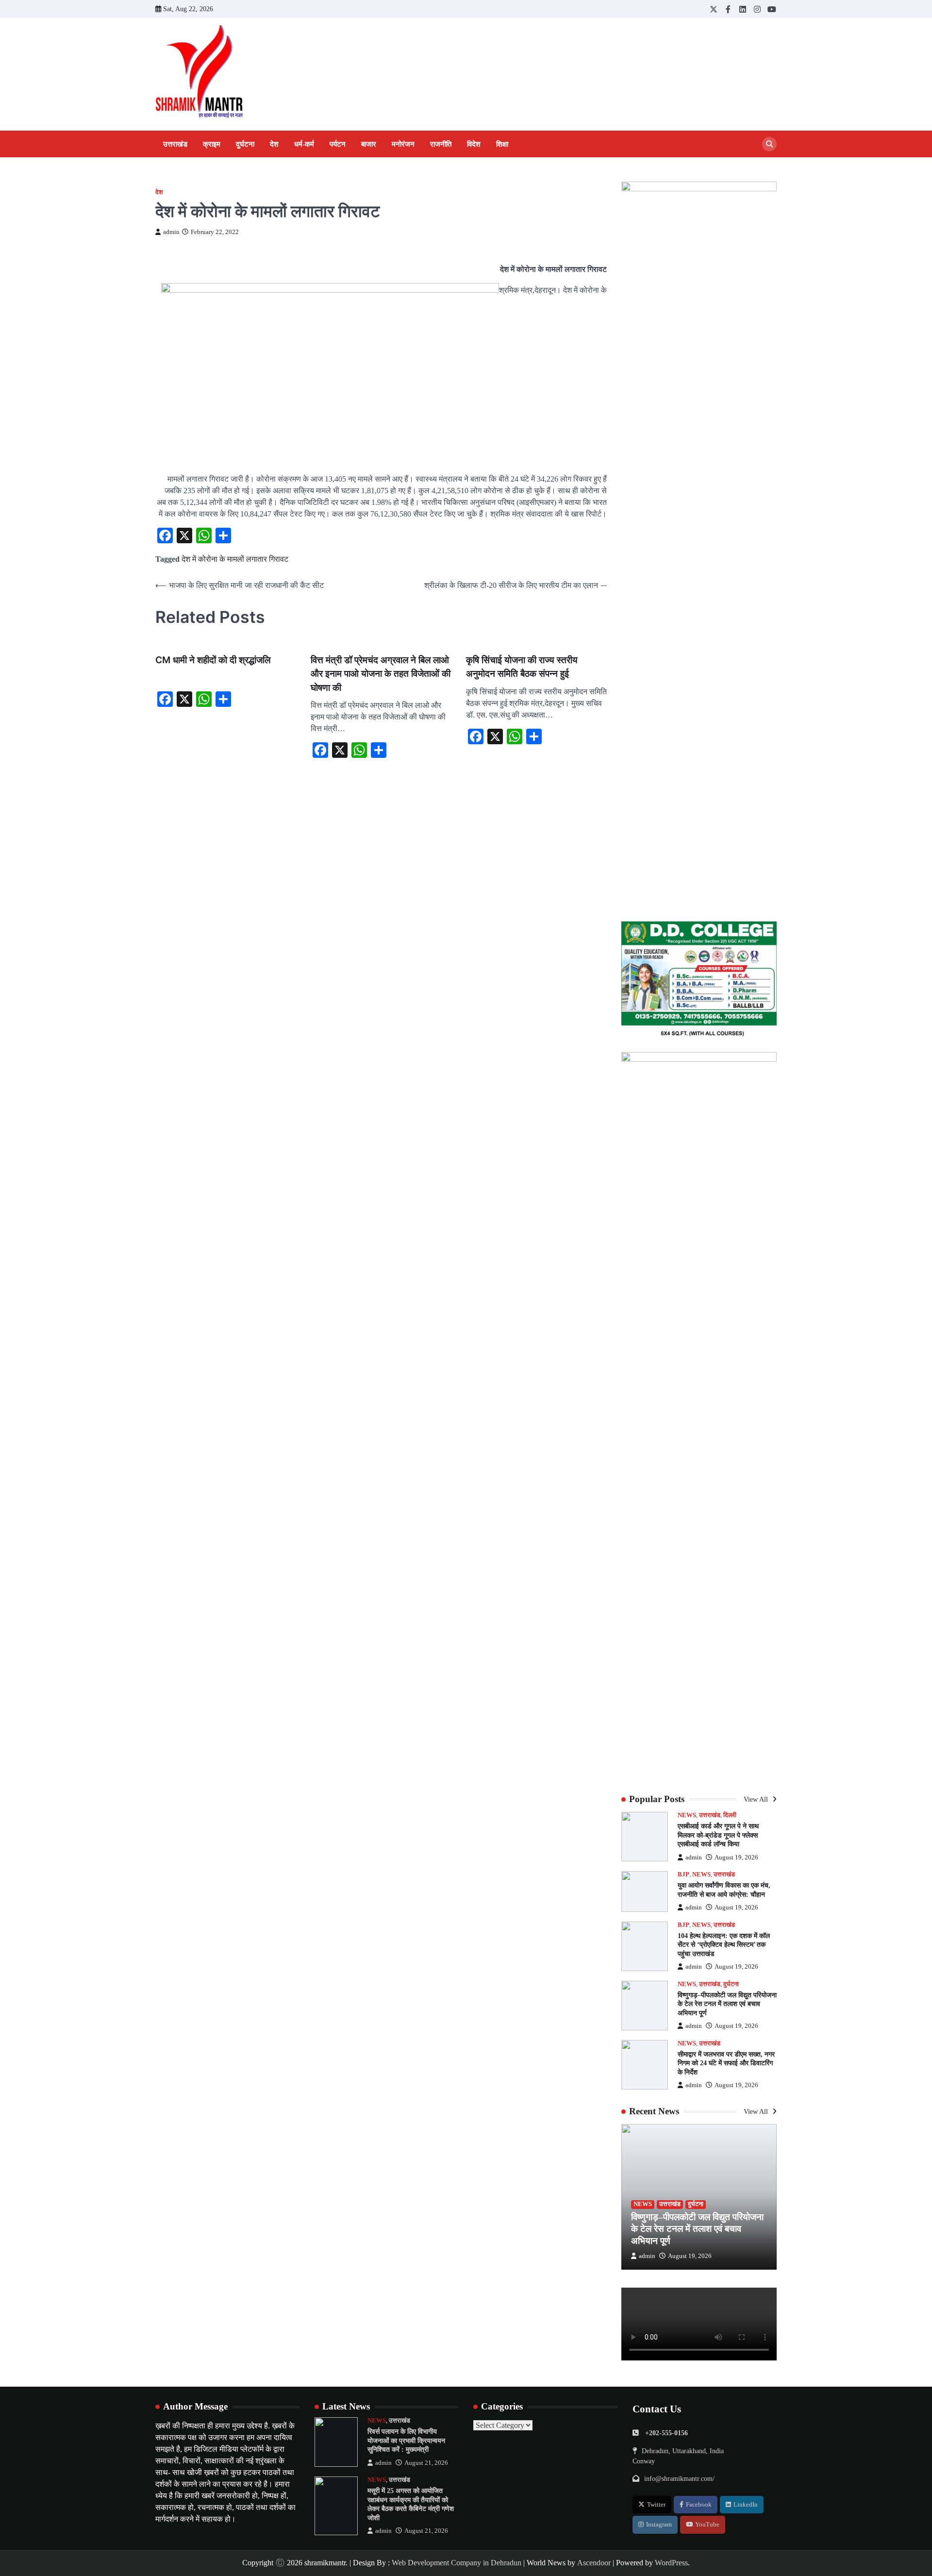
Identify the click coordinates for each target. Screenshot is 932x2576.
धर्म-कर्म (304, 144)
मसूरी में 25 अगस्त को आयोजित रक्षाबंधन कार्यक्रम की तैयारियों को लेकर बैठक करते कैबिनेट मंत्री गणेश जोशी (411, 2504)
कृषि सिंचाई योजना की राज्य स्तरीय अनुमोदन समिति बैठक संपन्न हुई (522, 667)
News (687, 1815)
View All (757, 1799)
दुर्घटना (245, 144)
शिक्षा (502, 144)
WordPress (671, 2563)
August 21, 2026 (426, 2463)
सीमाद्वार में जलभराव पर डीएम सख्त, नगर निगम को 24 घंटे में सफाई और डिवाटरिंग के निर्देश (726, 2063)
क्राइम (212, 144)
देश (274, 144)
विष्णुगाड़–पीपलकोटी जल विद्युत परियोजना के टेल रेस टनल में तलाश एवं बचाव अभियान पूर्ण (727, 2004)
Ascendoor (594, 2563)
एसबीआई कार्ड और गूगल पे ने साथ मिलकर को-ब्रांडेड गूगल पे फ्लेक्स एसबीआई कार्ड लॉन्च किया (718, 1835)
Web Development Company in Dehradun (457, 2563)
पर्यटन (338, 144)
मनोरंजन (403, 144)
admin (171, 232)
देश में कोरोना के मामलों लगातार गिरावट (235, 559)
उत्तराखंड (175, 144)
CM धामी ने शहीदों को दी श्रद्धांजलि (213, 660)
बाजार (369, 144)
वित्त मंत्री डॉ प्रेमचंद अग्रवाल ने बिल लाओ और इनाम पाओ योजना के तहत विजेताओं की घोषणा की (381, 674)
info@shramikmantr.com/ (679, 2478)
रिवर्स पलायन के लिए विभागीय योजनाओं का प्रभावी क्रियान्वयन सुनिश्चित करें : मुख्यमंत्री (406, 2440)
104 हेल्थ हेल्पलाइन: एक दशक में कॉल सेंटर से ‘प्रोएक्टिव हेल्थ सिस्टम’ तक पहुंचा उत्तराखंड (724, 1945)
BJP (683, 1874)
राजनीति (441, 144)
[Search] (769, 144)
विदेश (474, 144)
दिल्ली (730, 1815)
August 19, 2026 (736, 1857)
